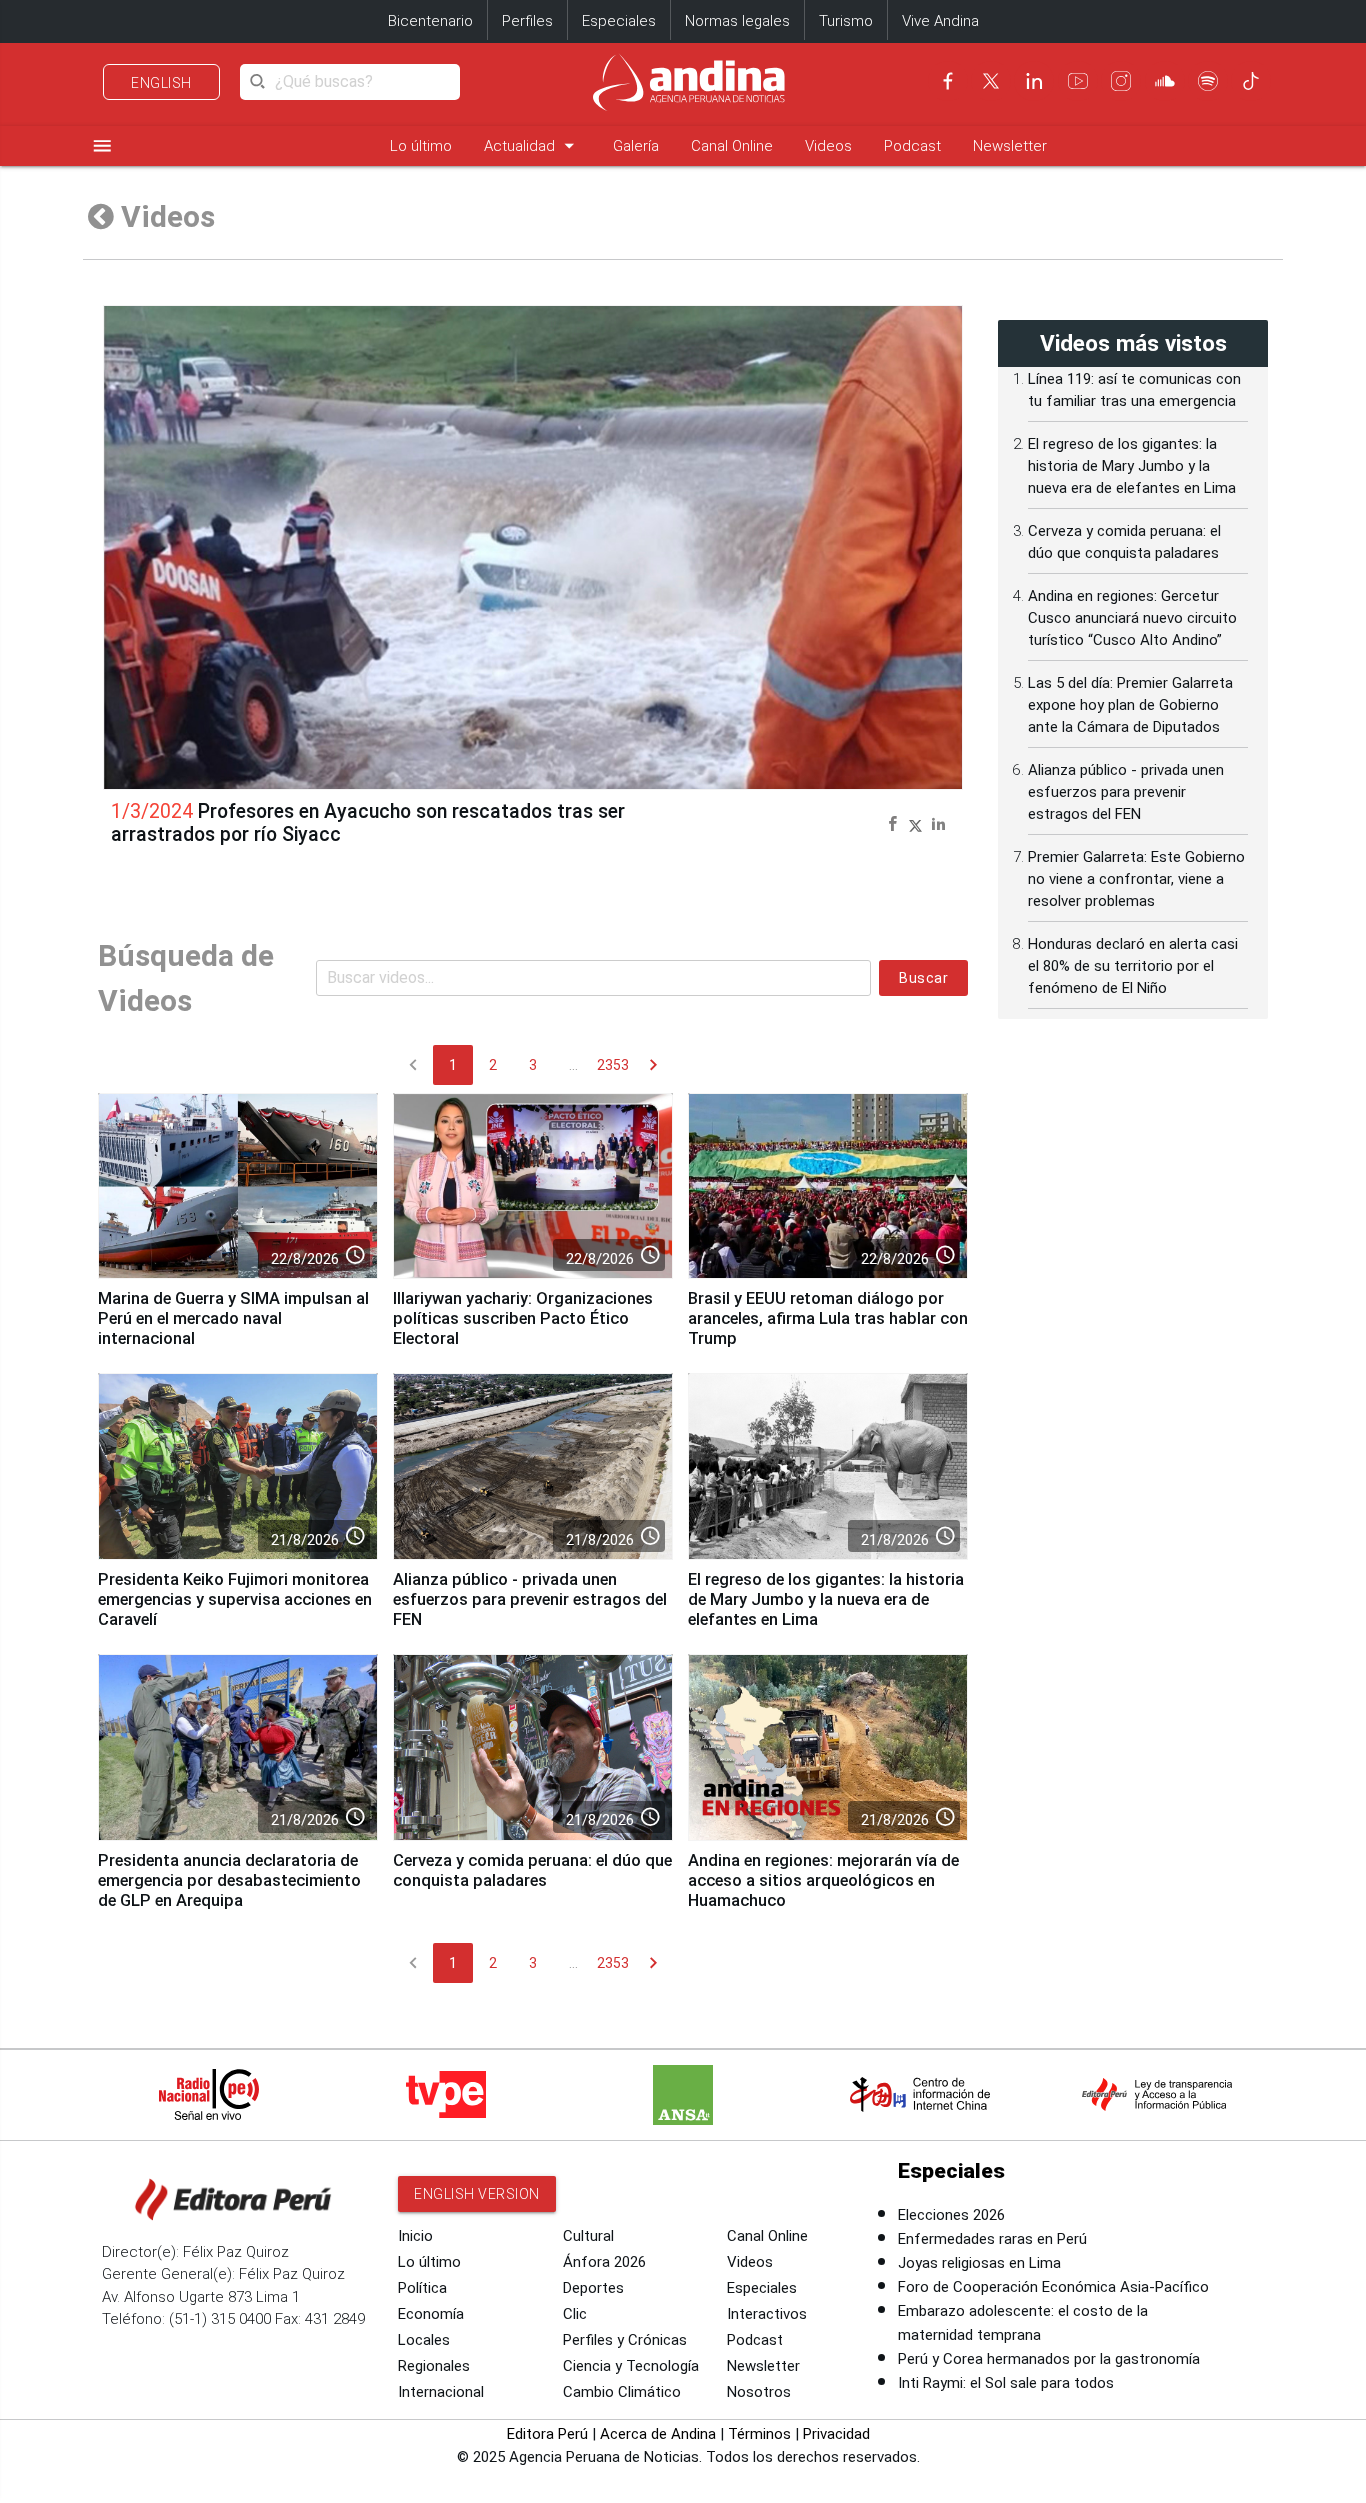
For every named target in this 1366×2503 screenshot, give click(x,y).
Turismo (846, 21)
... (573, 1065)
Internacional (441, 2392)
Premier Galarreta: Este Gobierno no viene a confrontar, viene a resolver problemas (1136, 879)
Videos (828, 146)
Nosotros (759, 2392)
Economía (431, 2314)
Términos (759, 2434)
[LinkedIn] (1034, 81)
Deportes (593, 2288)
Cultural (588, 2236)
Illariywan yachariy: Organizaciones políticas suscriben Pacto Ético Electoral (523, 1318)
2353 (613, 1065)
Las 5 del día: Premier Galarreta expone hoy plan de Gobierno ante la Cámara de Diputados (1130, 705)
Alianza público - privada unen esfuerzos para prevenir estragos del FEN (530, 1599)
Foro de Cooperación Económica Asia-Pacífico (1053, 2287)
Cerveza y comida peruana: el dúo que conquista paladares (532, 1870)
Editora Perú (547, 2434)
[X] (991, 81)
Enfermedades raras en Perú (992, 2239)
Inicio (415, 2236)
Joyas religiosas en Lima (979, 2263)
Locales (424, 2340)
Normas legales (737, 21)
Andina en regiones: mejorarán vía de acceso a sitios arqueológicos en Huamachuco (823, 1880)
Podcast (912, 146)
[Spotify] (1208, 81)
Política (422, 2288)
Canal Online (732, 146)
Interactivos (767, 2314)
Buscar (923, 978)
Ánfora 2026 (604, 2262)
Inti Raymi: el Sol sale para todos (1006, 2383)
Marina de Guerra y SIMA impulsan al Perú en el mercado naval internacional (233, 1318)
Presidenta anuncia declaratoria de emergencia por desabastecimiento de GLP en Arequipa (229, 1880)
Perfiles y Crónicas (625, 2340)
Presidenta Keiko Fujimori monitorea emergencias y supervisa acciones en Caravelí (235, 1599)
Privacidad (836, 2434)
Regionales (434, 2366)
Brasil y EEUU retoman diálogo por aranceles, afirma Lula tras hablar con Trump (828, 1318)
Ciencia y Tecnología (631, 2366)
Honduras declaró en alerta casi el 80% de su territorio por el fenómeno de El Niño (1133, 966)
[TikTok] (1251, 81)
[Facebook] (948, 81)
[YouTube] (1078, 81)
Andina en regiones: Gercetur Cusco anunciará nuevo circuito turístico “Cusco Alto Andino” (1132, 618)
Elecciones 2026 (951, 2215)
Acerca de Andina (658, 2434)
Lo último (421, 146)
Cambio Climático (622, 2392)
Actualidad (532, 145)
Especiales (619, 21)
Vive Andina (940, 21)
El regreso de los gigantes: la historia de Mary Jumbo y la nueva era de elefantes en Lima (826, 1599)
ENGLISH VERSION (477, 2194)
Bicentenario (430, 21)
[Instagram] (1121, 81)
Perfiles (527, 21)
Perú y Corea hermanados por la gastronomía (1049, 2359)
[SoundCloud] (1165, 81)
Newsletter (1010, 146)
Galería (636, 146)
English (161, 83)
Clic (575, 2314)
